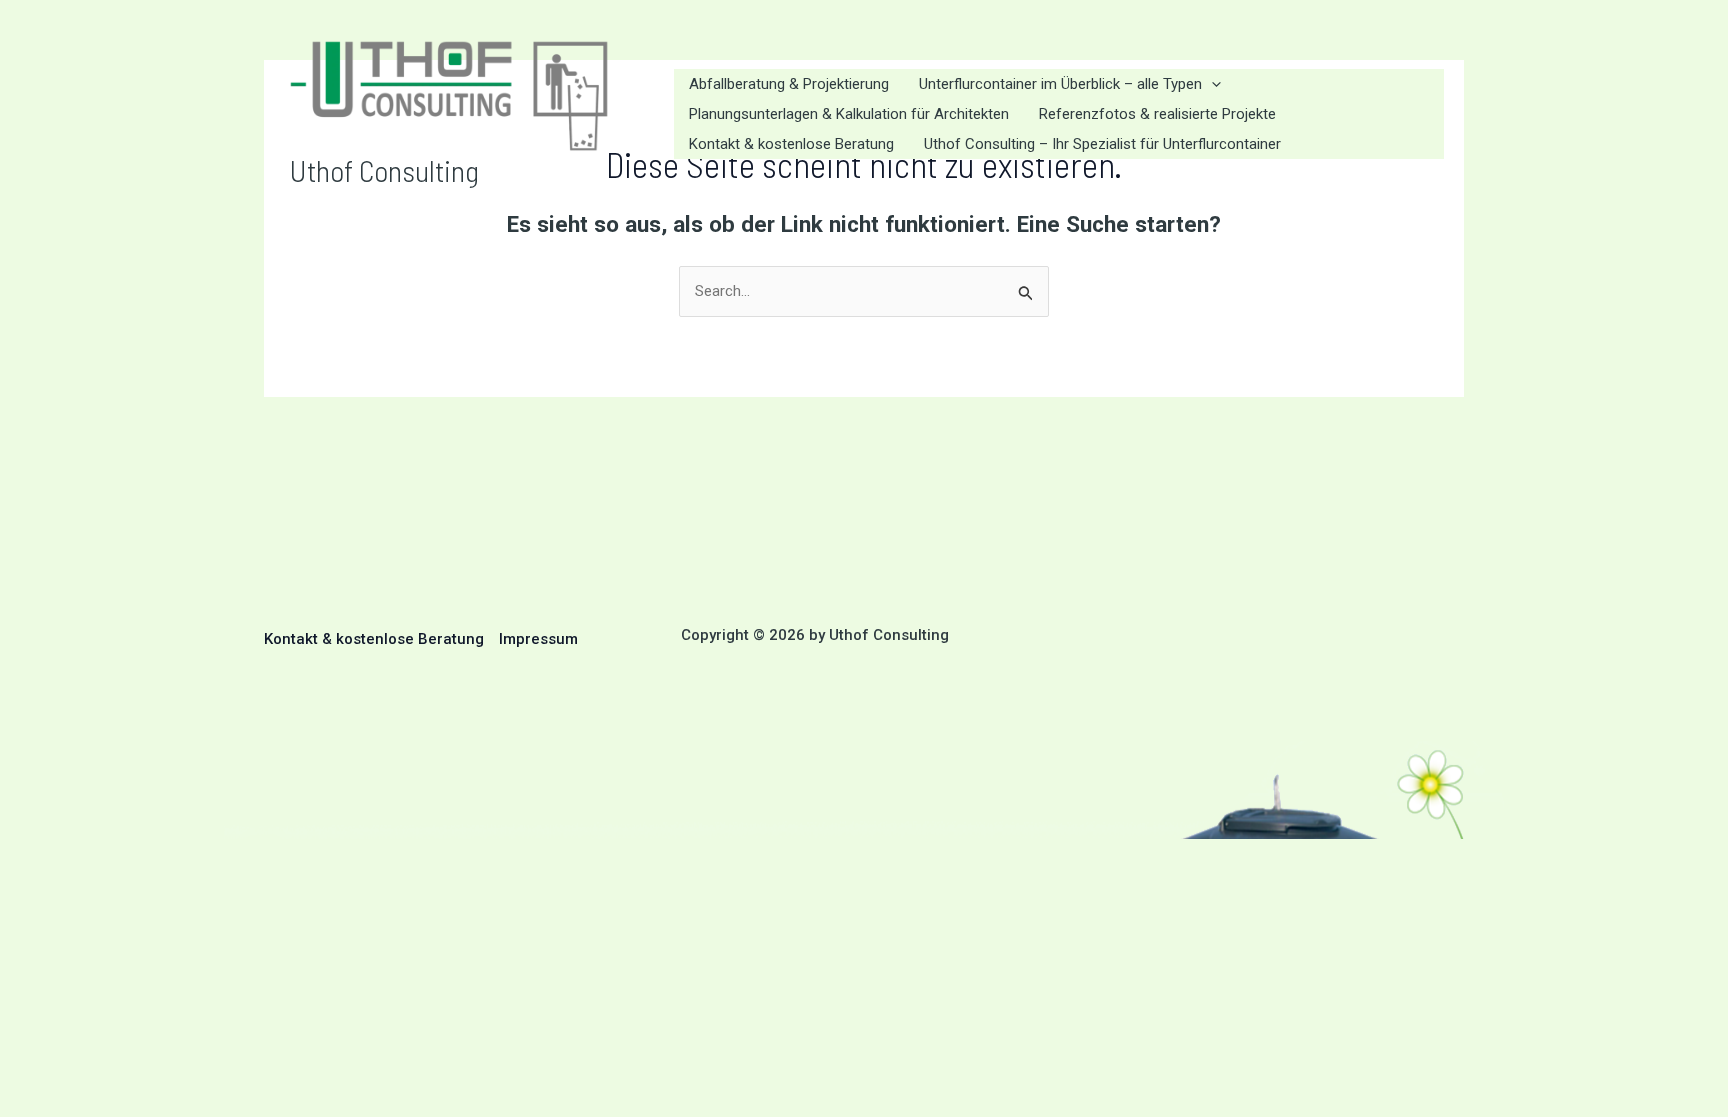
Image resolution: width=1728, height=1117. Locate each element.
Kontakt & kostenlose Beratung (374, 639)
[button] (1211, 84)
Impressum (538, 639)
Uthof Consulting (384, 170)
